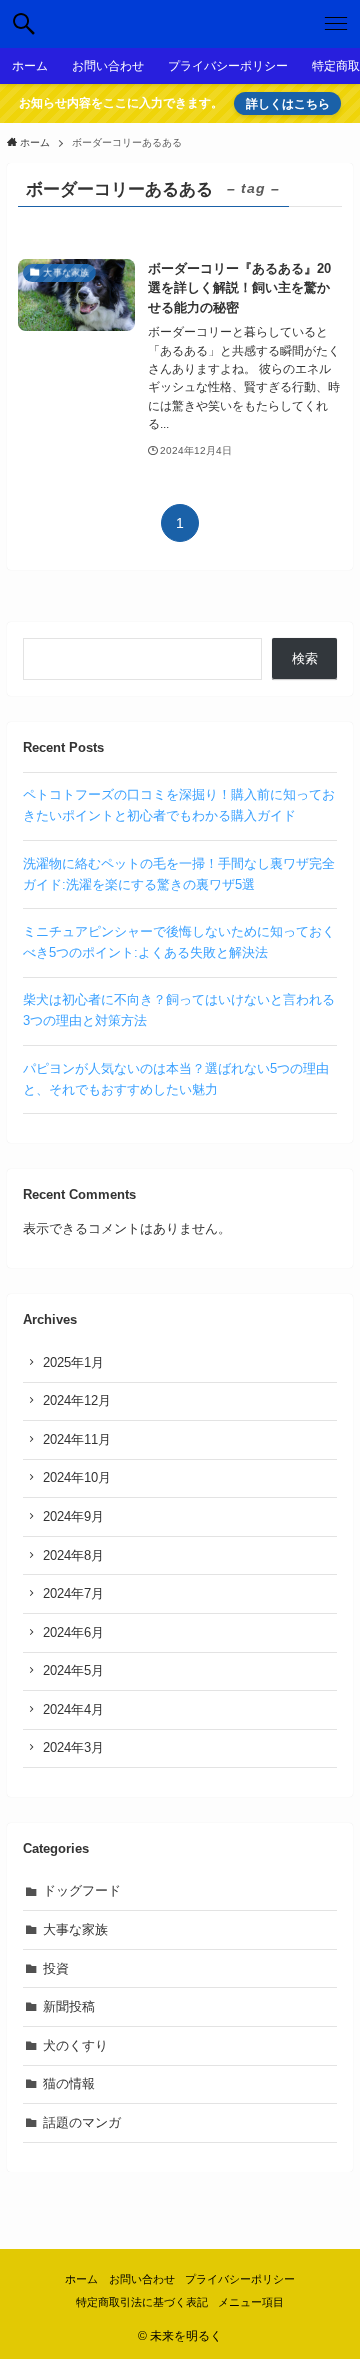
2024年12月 (77, 1400)
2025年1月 (73, 1362)
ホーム (81, 2279)
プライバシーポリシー (240, 2279)
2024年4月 (73, 1709)
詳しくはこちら (288, 103)
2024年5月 (73, 1670)
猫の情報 (69, 2083)
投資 (56, 1968)
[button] (24, 24)
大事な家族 (75, 1929)
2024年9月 (73, 1516)
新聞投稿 (69, 2006)
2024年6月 (73, 1632)
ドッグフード (82, 1890)
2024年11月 (77, 1439)
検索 (305, 658)
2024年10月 (77, 1477)
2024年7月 (73, 1593)
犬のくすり (75, 2045)
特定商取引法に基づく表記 (142, 2302)
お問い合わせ (142, 2279)
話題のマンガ (82, 2122)
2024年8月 (73, 1555)
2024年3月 (73, 1747)
